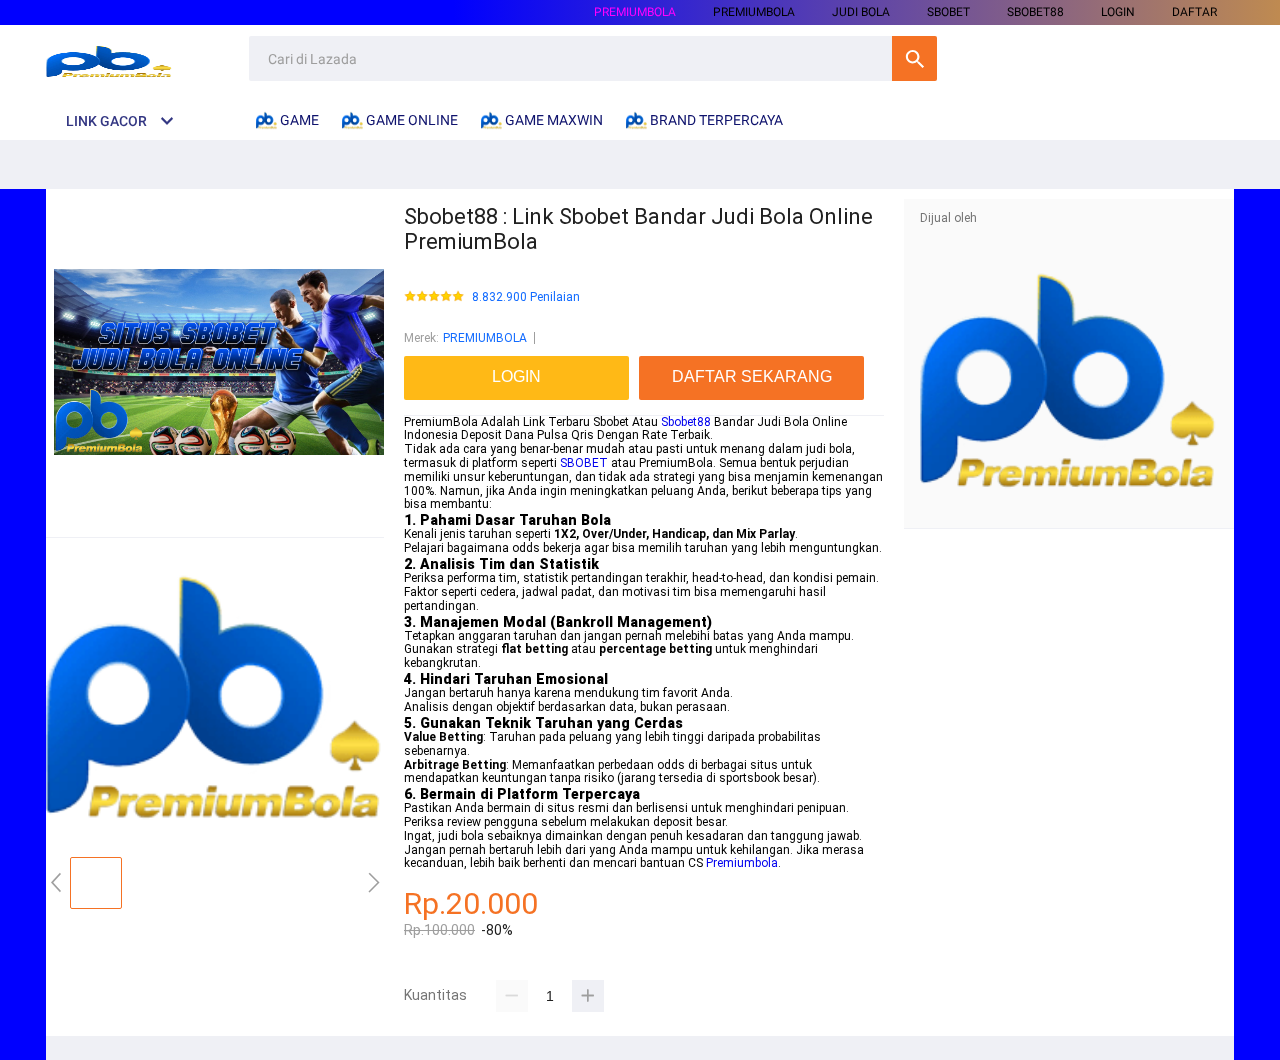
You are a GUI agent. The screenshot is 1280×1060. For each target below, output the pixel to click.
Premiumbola (742, 863)
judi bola (861, 12)
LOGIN (1118, 12)
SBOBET (584, 463)
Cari (914, 58)
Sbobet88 (686, 422)
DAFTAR (1194, 12)
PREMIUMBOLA (635, 12)
